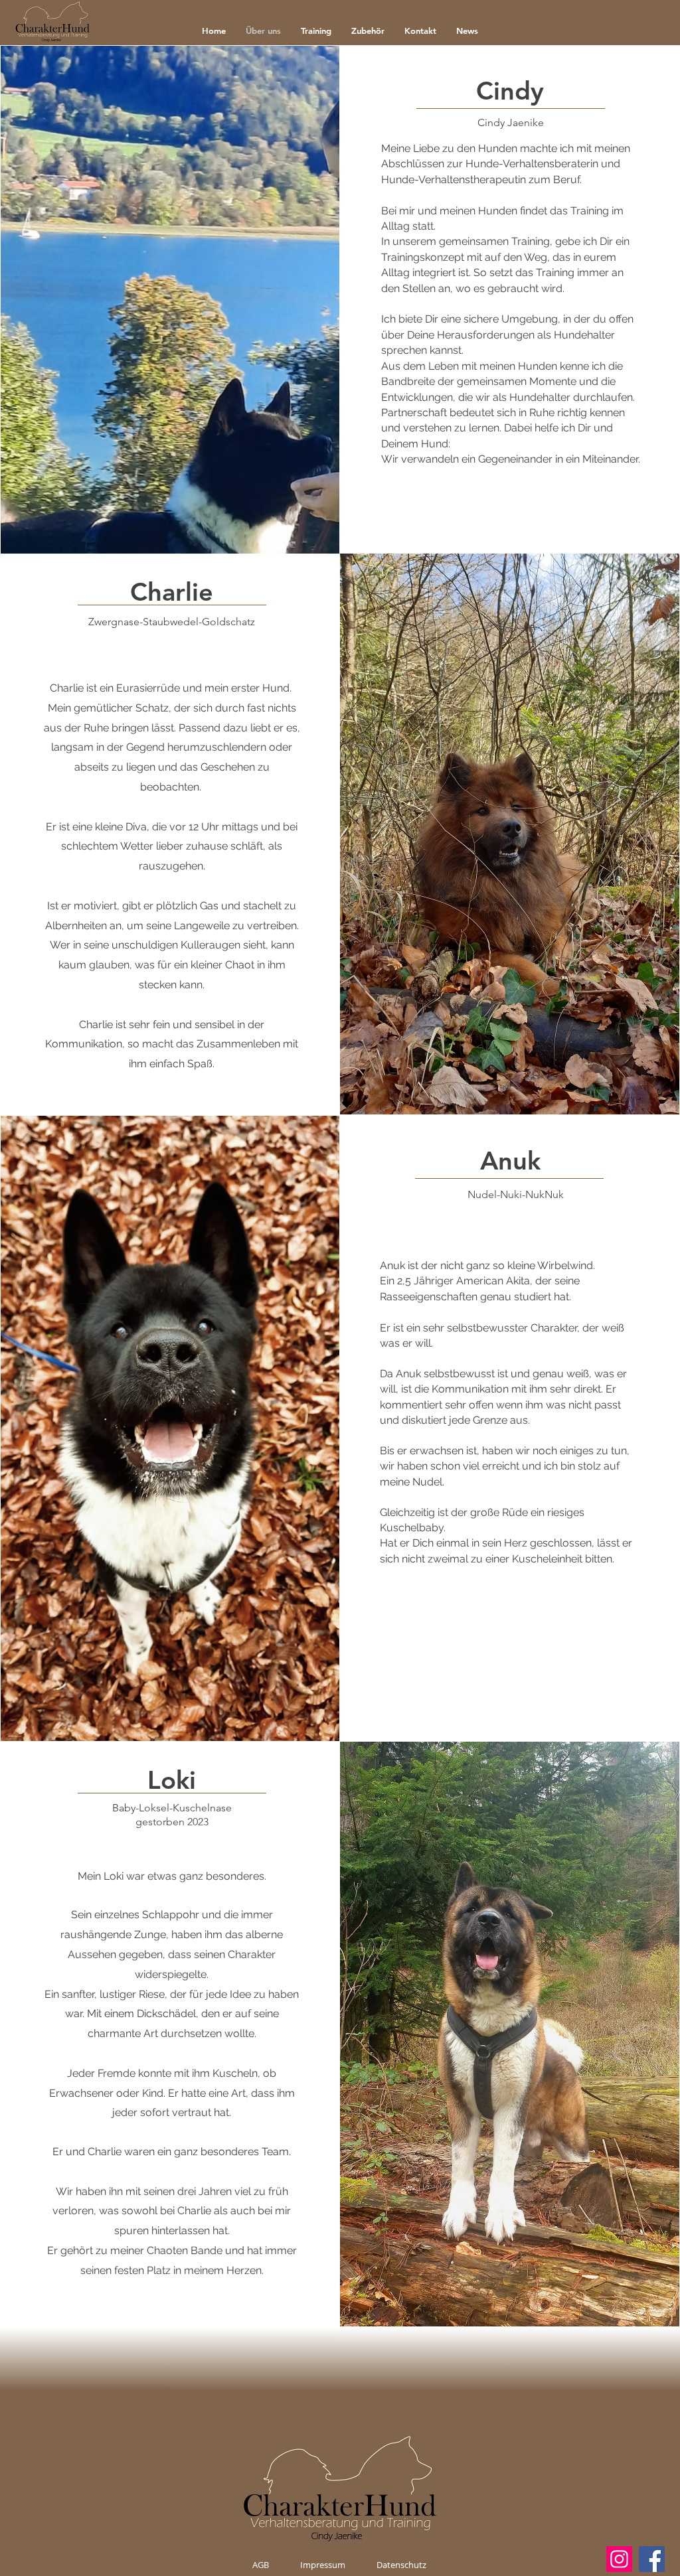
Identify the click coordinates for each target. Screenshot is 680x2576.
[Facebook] (652, 2559)
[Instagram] (619, 2559)
